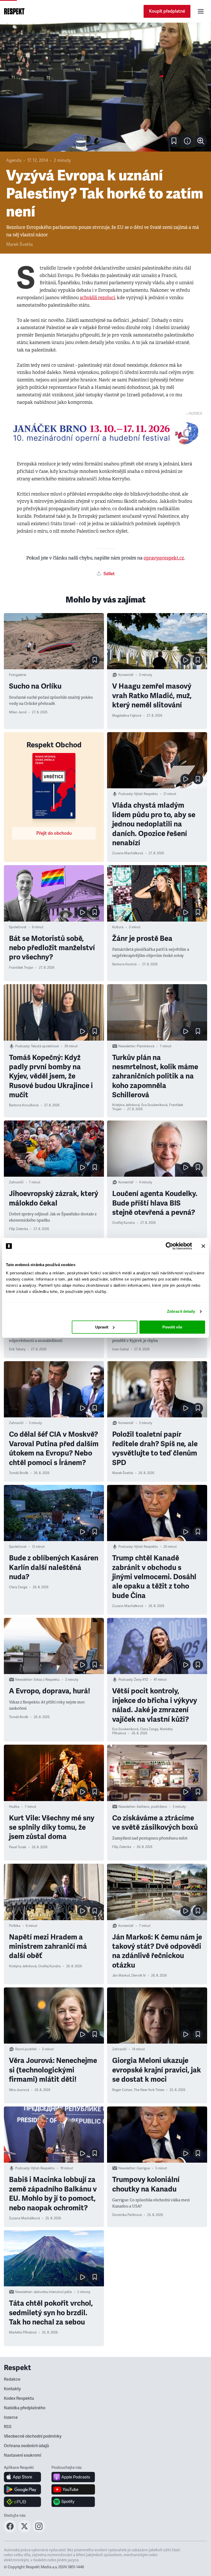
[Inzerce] (105, 433)
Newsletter (127, 1046)
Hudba (14, 1807)
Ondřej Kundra (124, 1223)
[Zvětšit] (105, 87)
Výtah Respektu (146, 794)
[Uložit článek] (174, 141)
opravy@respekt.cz (164, 558)
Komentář (126, 675)
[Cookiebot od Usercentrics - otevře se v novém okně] (169, 1246)
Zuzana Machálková (128, 853)
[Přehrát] (186, 660)
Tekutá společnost (45, 1046)
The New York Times (149, 2090)
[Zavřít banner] (203, 1246)
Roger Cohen (122, 2090)
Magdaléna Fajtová (127, 716)
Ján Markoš (121, 1976)
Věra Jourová (19, 2090)
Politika (15, 1926)
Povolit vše (172, 1327)
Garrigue (143, 2168)
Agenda (14, 160)
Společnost (18, 927)
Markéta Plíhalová (23, 2332)
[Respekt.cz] (14, 11)
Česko (14, 2416)
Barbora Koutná (124, 964)
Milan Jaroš (18, 712)
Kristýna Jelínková (126, 1105)
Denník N (139, 1976)
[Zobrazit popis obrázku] (187, 141)
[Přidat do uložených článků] (95, 660)
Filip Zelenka (19, 1229)
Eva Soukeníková (154, 1105)
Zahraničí (16, 1182)
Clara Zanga (18, 1587)
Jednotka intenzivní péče (53, 2292)
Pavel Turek (18, 1847)
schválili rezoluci (97, 298)
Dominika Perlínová (127, 2215)
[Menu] (201, 11)
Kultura (118, 927)
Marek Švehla (19, 244)
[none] (201, 141)
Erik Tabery (17, 1349)
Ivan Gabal (120, 1349)
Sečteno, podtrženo (152, 1807)
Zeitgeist (141, 2292)
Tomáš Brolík (19, 1473)
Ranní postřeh (26, 2049)
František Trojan (21, 968)
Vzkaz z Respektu (47, 1680)
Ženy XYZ (141, 1680)
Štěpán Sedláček (125, 2342)
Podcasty (125, 794)
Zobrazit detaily (181, 1311)
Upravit (102, 1327)
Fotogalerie (18, 675)
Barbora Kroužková (24, 1105)
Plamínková (146, 1046)
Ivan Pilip (119, 2572)
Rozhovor (120, 2416)
